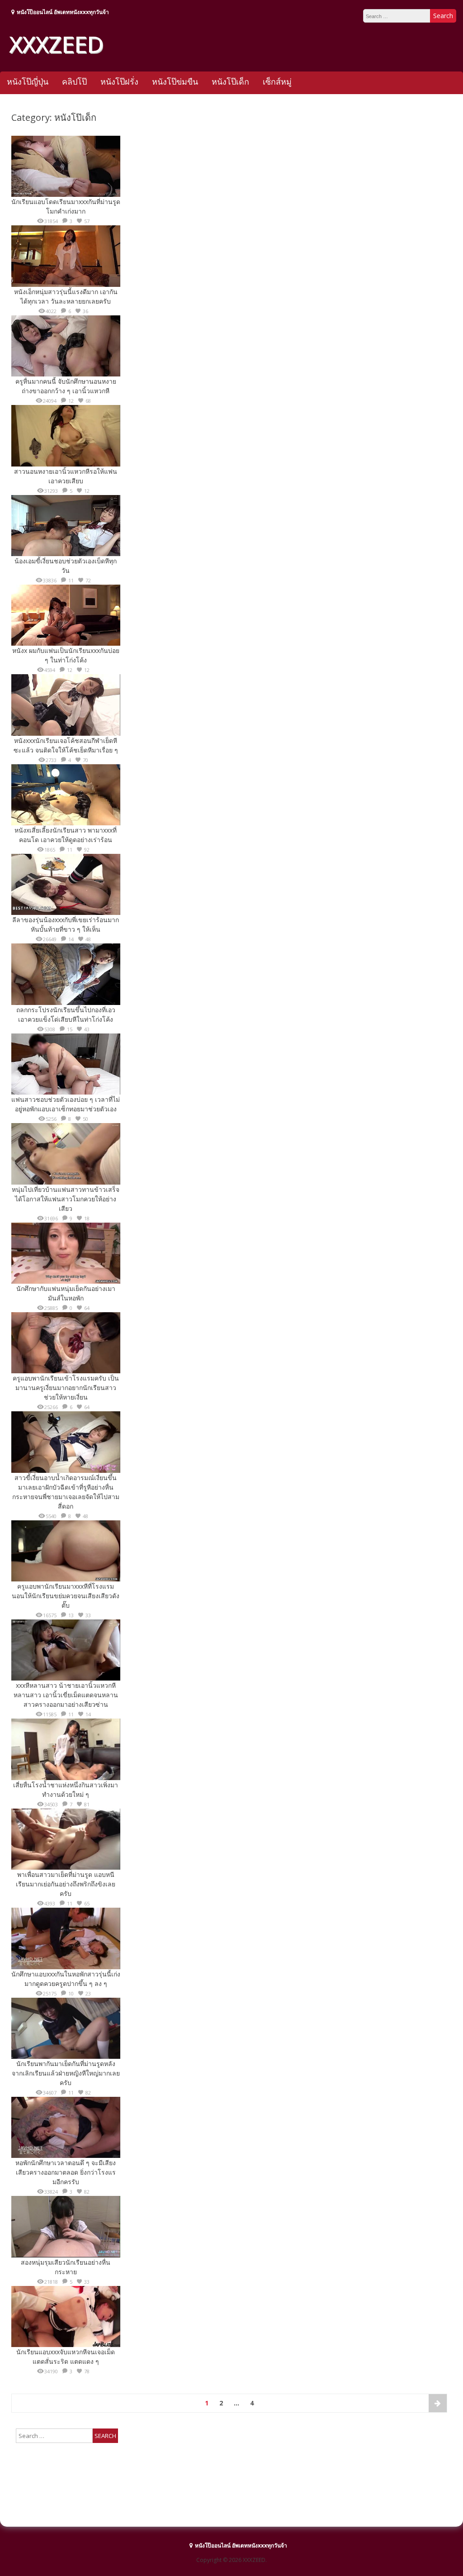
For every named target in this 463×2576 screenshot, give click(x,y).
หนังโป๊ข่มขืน (175, 81)
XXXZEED (56, 44)
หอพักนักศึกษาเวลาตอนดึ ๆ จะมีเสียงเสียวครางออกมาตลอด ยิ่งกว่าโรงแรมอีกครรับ (66, 2172)
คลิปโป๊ (74, 81)
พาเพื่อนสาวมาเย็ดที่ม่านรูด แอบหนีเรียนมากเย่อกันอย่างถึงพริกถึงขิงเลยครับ (66, 1884)
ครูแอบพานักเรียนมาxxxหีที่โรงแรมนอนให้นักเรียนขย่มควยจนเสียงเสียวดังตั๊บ (66, 1596)
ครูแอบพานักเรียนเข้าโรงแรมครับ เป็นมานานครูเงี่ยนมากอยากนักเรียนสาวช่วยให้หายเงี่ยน (66, 1388)
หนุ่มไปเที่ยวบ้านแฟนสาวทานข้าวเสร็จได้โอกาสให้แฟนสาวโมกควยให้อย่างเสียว (66, 1199)
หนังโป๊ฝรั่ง (119, 81)
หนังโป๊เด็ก (230, 81)
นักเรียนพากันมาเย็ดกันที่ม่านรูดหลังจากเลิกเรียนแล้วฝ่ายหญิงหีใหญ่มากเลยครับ (66, 2073)
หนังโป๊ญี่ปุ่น (28, 81)
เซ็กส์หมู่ (277, 81)
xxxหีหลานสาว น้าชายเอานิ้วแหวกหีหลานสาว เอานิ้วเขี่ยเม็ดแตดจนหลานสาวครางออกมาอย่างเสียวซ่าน (66, 1695)
